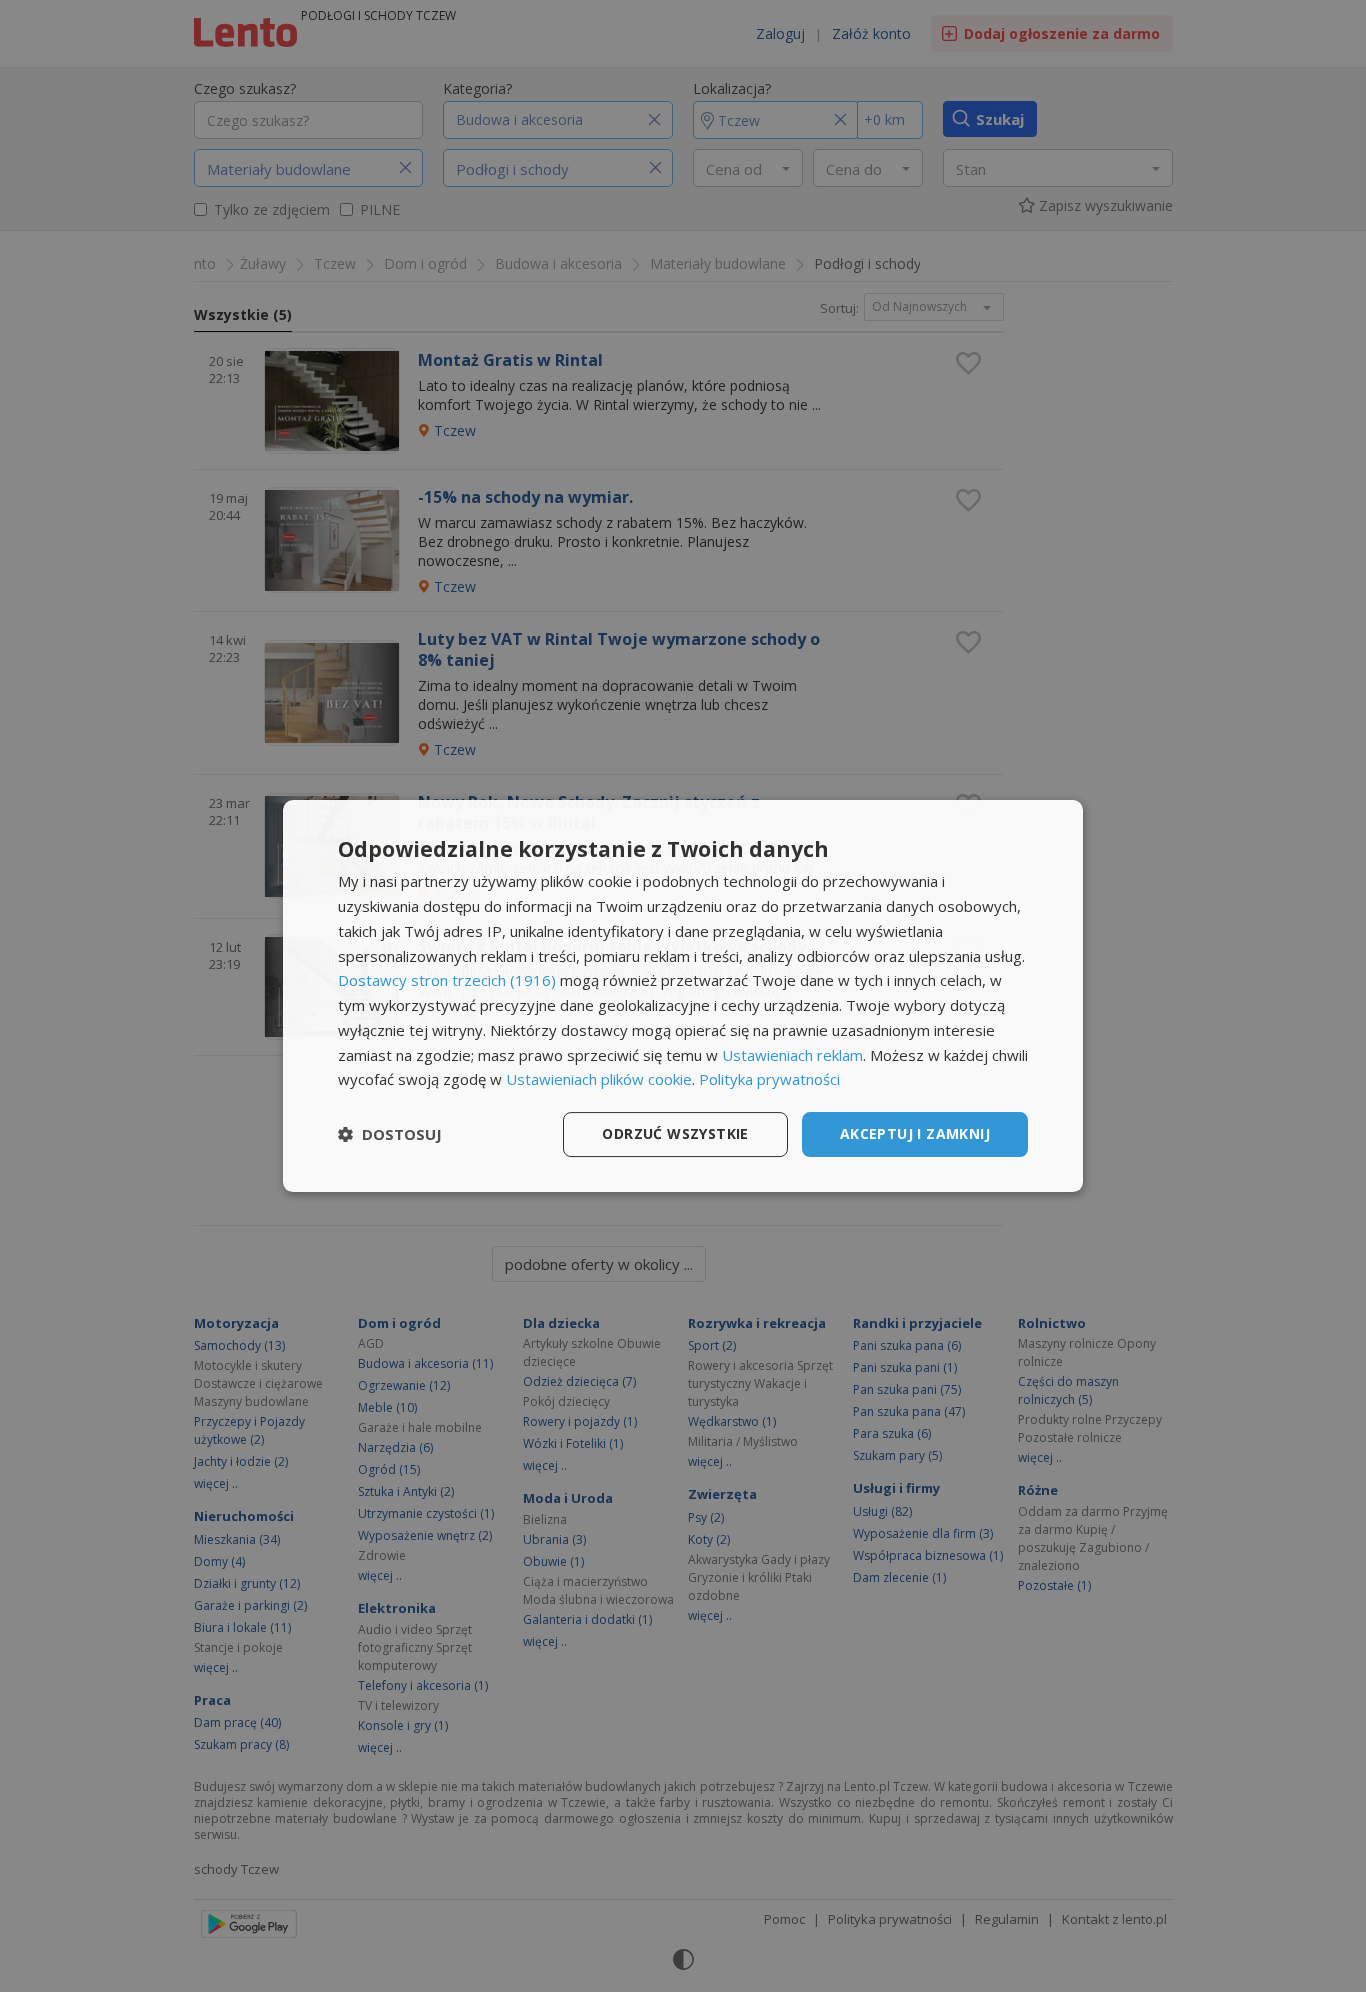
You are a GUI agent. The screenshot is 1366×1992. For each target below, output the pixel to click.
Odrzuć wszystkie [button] (675, 1133)
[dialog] (683, 996)
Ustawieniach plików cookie (599, 1079)
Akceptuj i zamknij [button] (915, 1133)
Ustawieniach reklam (792, 1055)
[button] (390, 1135)
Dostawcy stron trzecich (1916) (447, 980)
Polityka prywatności (769, 1079)
